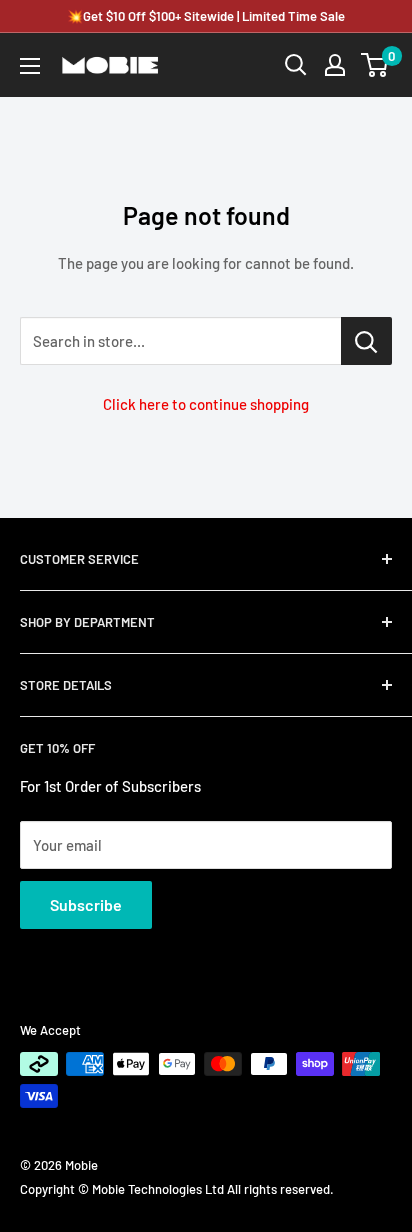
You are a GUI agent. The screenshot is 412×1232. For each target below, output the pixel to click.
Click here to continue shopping (206, 404)
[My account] (335, 65)
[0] (375, 65)
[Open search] (296, 65)
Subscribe (86, 904)
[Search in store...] (366, 341)
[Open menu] (30, 66)
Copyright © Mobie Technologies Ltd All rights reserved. (177, 1189)
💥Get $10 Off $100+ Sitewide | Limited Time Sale (206, 16)
